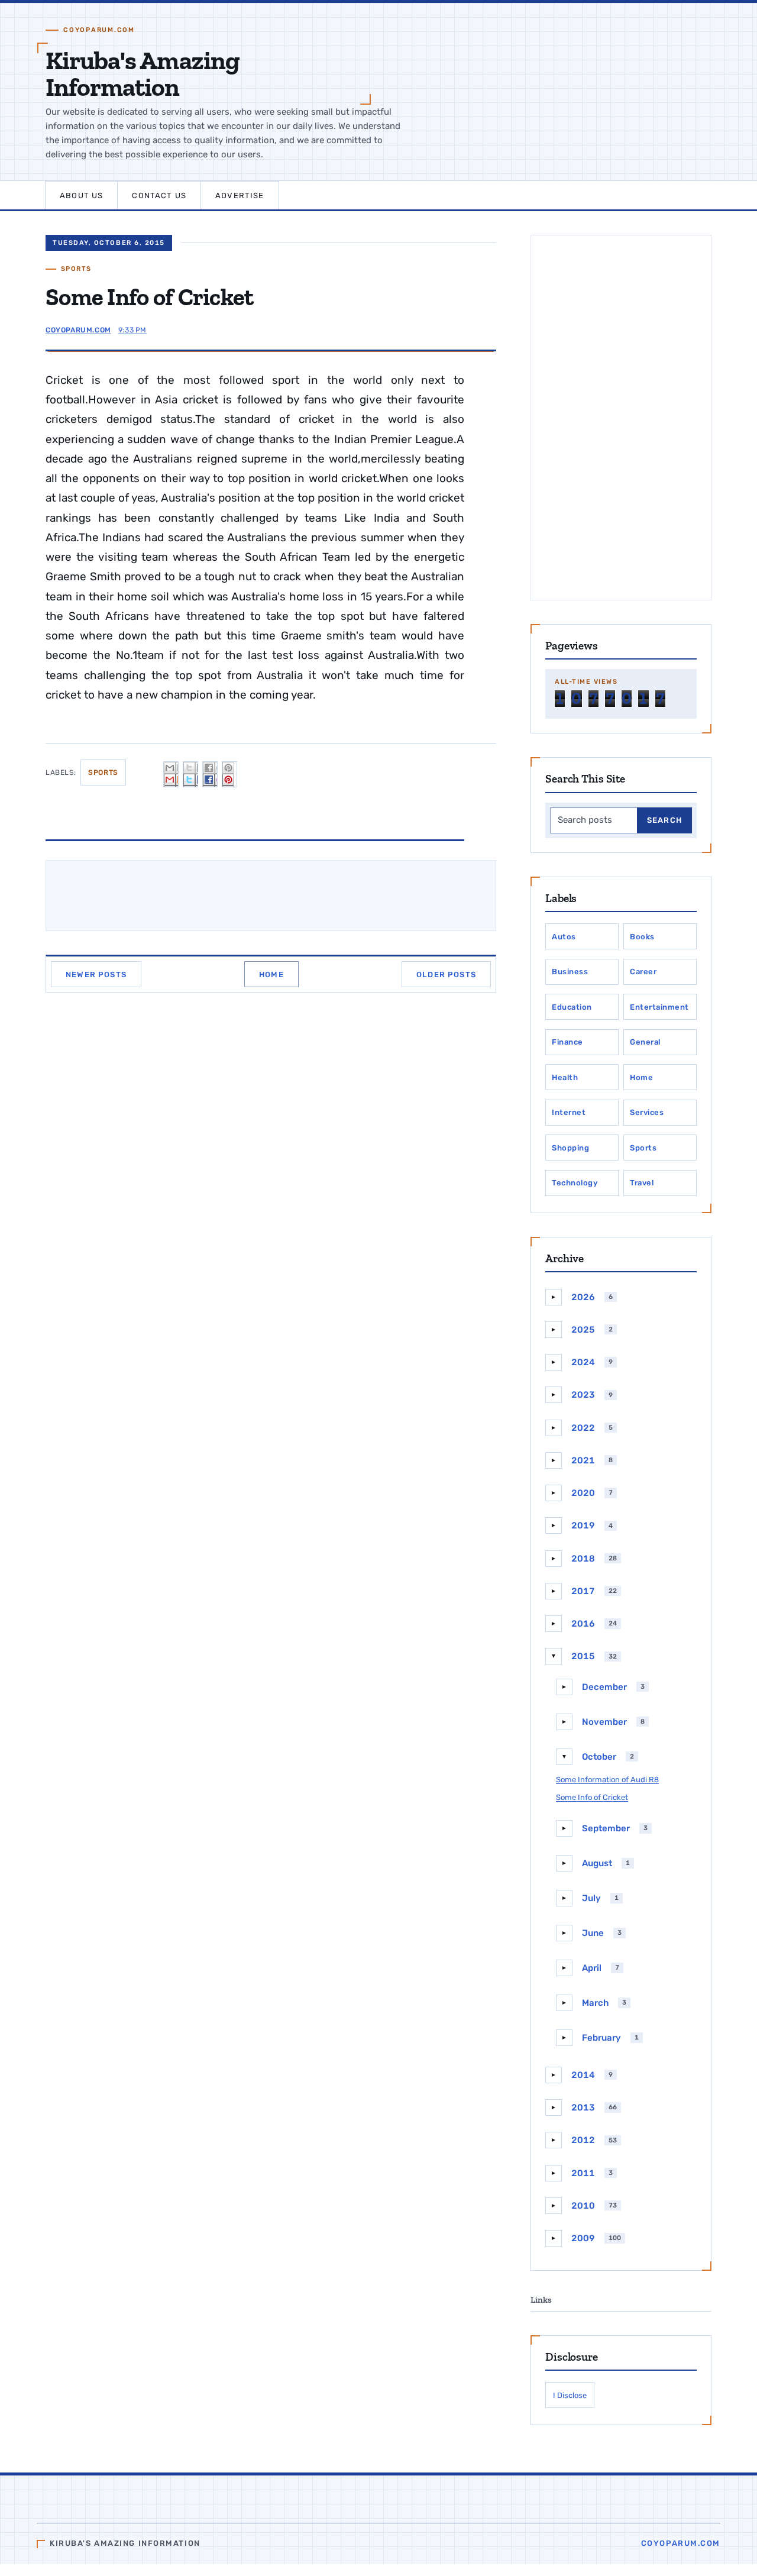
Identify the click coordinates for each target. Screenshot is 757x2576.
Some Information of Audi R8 (607, 1780)
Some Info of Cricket (592, 1797)
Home (271, 975)
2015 (583, 1656)
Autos (564, 937)
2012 (583, 2140)
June (593, 1933)
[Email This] (171, 774)
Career (643, 972)
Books (642, 937)
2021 (583, 1460)
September (606, 1828)
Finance (567, 1042)
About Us (81, 195)
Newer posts (96, 975)
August (597, 1863)
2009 (583, 2238)
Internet (569, 1112)
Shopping (570, 1148)
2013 (583, 2108)
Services (647, 1112)
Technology (575, 1183)
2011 (583, 2173)
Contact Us (159, 195)
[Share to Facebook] (210, 774)
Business (570, 972)
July (591, 1898)
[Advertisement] (621, 418)
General (645, 1042)
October (599, 1757)
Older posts (446, 975)
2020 (583, 1493)
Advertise (240, 195)
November (604, 1722)
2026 (583, 1297)
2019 (583, 1525)
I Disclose (570, 2395)
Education (572, 1007)
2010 (583, 2206)
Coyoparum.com (681, 2543)
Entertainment (659, 1007)
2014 (583, 2075)
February (601, 2038)
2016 (583, 1624)
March (595, 2003)
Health (565, 1077)
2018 (583, 1559)
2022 (583, 1428)
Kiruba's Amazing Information (143, 74)
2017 (583, 1591)
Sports (76, 269)
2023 (583, 1395)
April (592, 1968)
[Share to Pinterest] (229, 774)
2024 (583, 1362)
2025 (583, 1330)
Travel (642, 1183)
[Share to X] (190, 774)
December (604, 1687)
